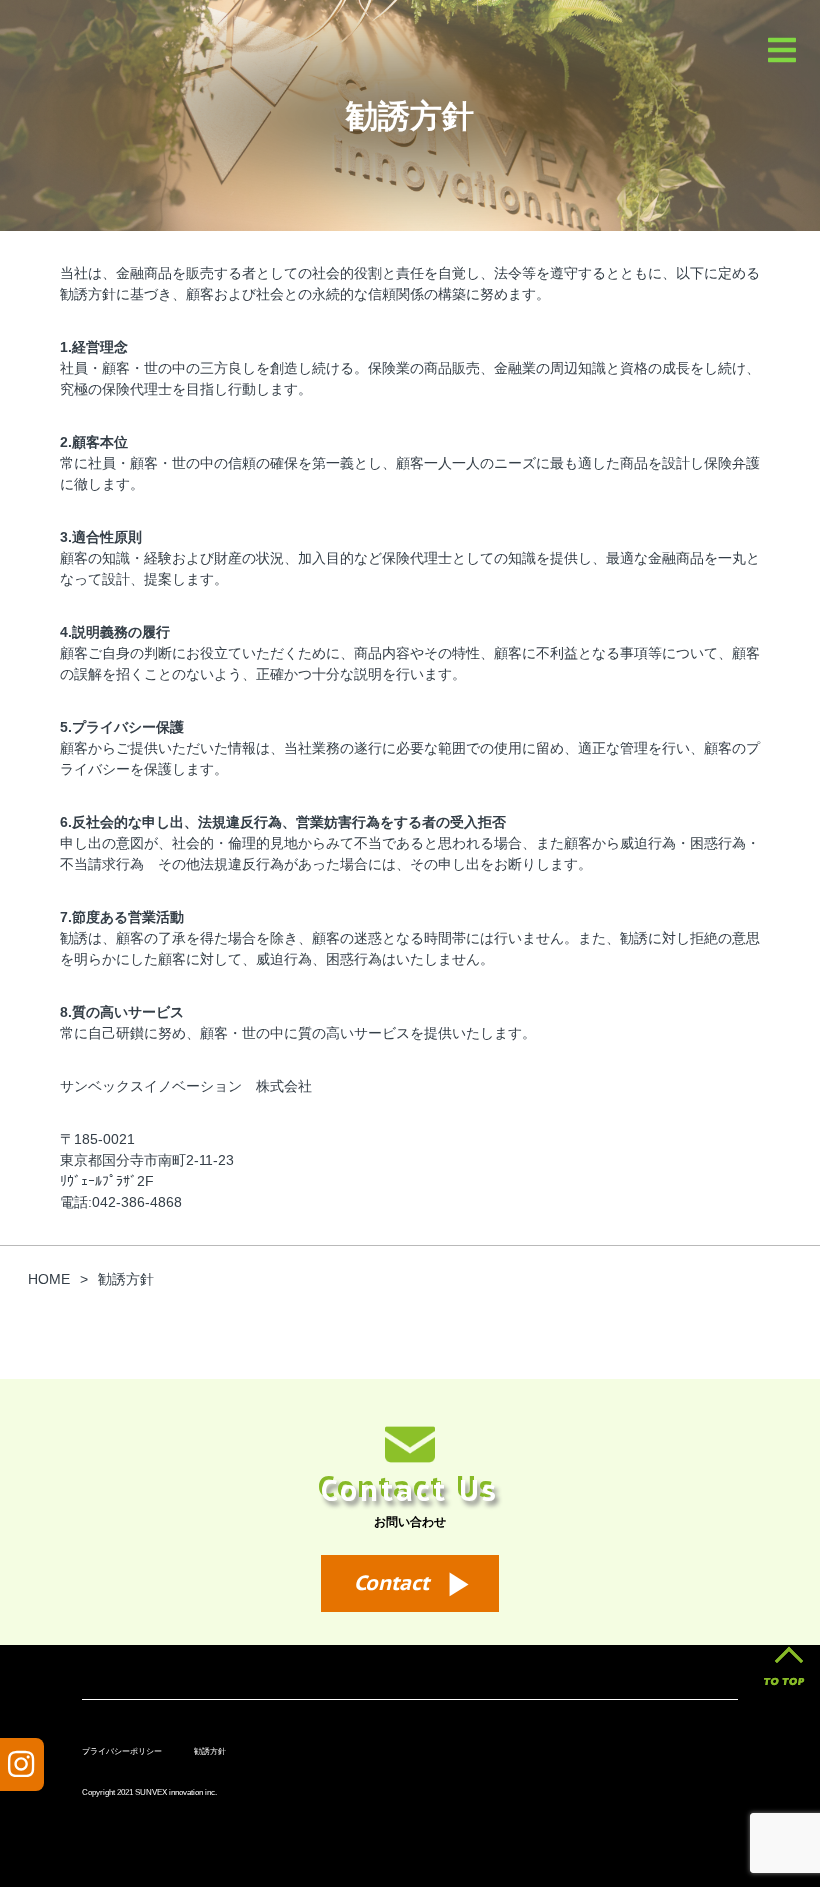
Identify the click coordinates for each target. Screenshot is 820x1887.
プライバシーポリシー (122, 1751)
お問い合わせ (410, 1521)
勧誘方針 (210, 1751)
